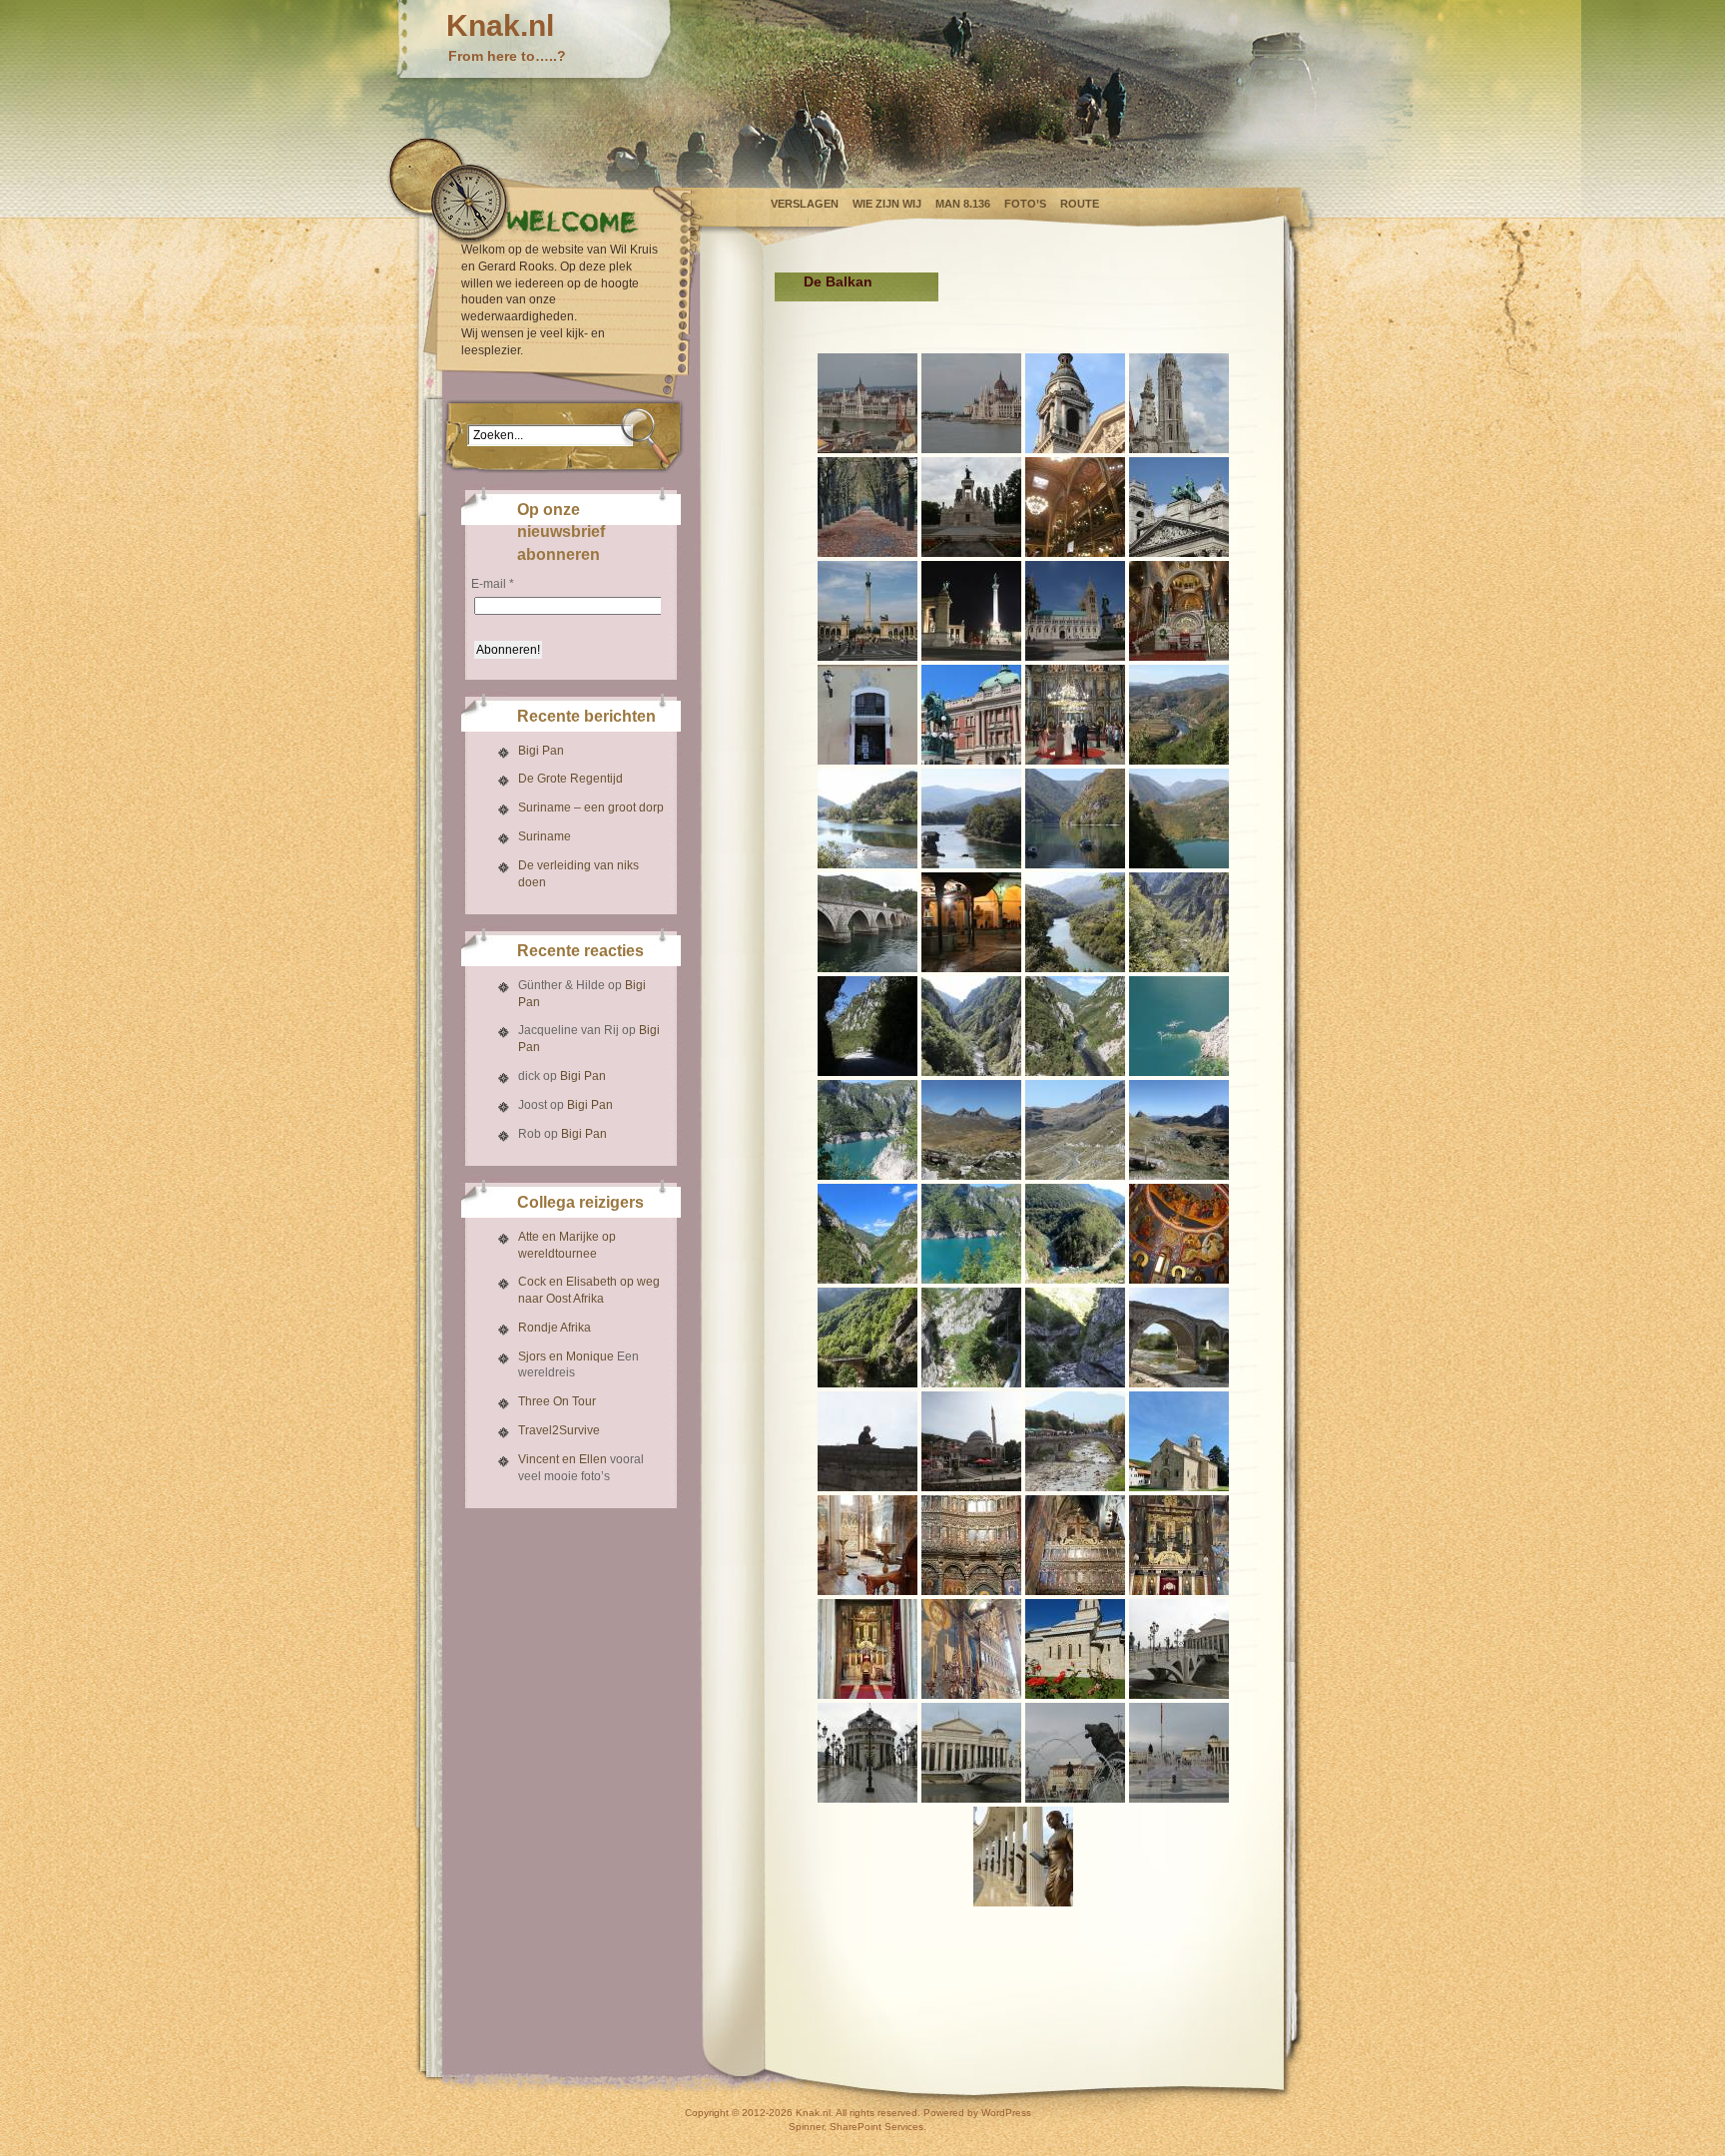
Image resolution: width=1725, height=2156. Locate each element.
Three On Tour (557, 1401)
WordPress (1006, 2113)
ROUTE (1080, 204)
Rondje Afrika (555, 1328)
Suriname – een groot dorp (591, 808)
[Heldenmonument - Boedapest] (867, 611)
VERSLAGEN (805, 204)
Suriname (545, 836)
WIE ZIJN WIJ (887, 204)
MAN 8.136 (963, 204)
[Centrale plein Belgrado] (971, 715)
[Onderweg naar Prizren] (1179, 1338)
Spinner (806, 2127)
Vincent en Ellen (563, 1459)
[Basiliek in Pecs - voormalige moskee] (1075, 611)
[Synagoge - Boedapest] (1075, 507)
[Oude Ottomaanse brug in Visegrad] (867, 922)
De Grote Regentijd (571, 779)
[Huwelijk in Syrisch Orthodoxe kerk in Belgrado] (1075, 715)
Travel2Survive (559, 1430)
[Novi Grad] (867, 715)
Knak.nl (500, 25)
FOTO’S (1025, 204)
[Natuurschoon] (1179, 715)
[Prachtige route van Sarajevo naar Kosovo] (1075, 922)
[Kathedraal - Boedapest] (1075, 403)
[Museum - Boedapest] (1179, 507)
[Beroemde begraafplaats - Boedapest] (867, 507)
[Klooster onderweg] (1179, 1234)
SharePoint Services (876, 2127)
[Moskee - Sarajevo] (971, 922)
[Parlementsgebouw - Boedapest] (867, 403)
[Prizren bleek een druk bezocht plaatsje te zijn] (971, 1441)
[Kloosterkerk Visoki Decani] (1179, 1441)
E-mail (493, 584)
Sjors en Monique (566, 1356)
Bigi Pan (541, 751)
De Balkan (838, 281)
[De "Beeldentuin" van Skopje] (1179, 1649)
